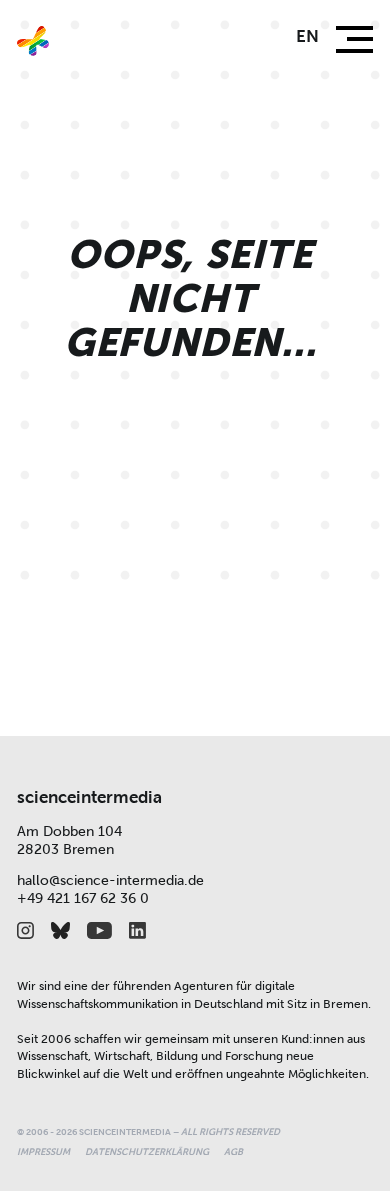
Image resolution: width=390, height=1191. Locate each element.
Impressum (43, 1152)
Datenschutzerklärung (147, 1152)
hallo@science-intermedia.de (110, 880)
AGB (233, 1152)
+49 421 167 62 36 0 (83, 898)
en (307, 36)
